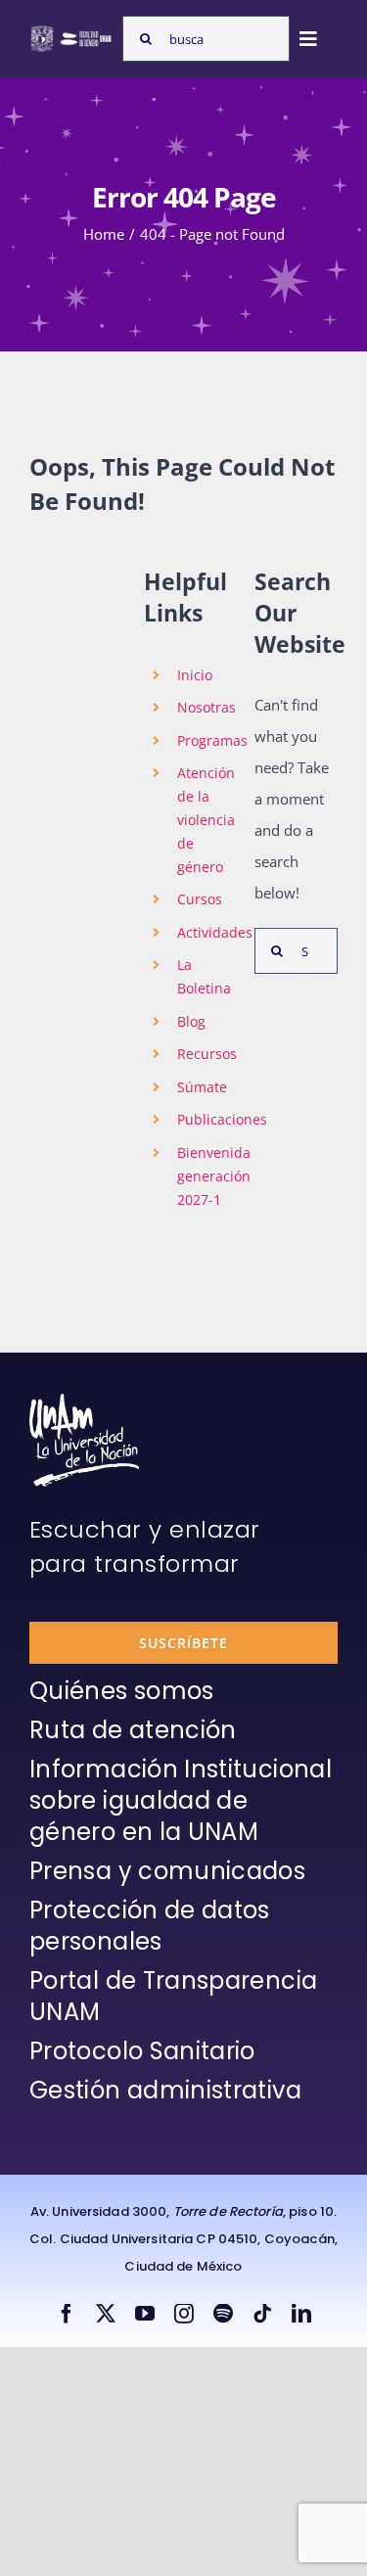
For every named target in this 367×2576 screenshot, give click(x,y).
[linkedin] (301, 2314)
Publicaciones (222, 1119)
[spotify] (223, 2314)
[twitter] (106, 2314)
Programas (212, 740)
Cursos (200, 899)
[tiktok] (262, 2314)
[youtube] (145, 2314)
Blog (191, 1021)
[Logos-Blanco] (71, 31)
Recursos (207, 1054)
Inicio (195, 675)
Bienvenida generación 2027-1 (214, 1176)
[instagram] (184, 2314)
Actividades (215, 932)
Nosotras (206, 707)
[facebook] (67, 2314)
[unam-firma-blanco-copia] (84, 1401)
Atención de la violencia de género (206, 819)
